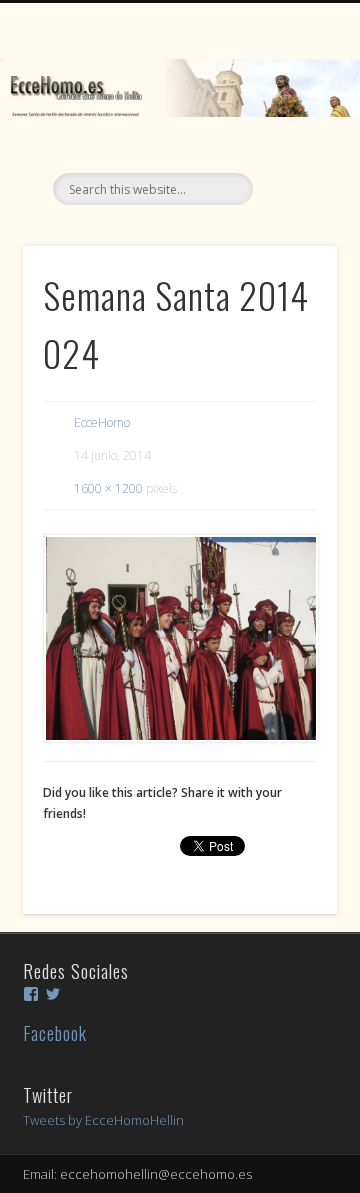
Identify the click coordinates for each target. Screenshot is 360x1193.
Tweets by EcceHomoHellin (103, 1120)
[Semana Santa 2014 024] (180, 638)
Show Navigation (290, 179)
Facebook (55, 1033)
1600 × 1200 (108, 488)
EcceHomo (102, 422)
